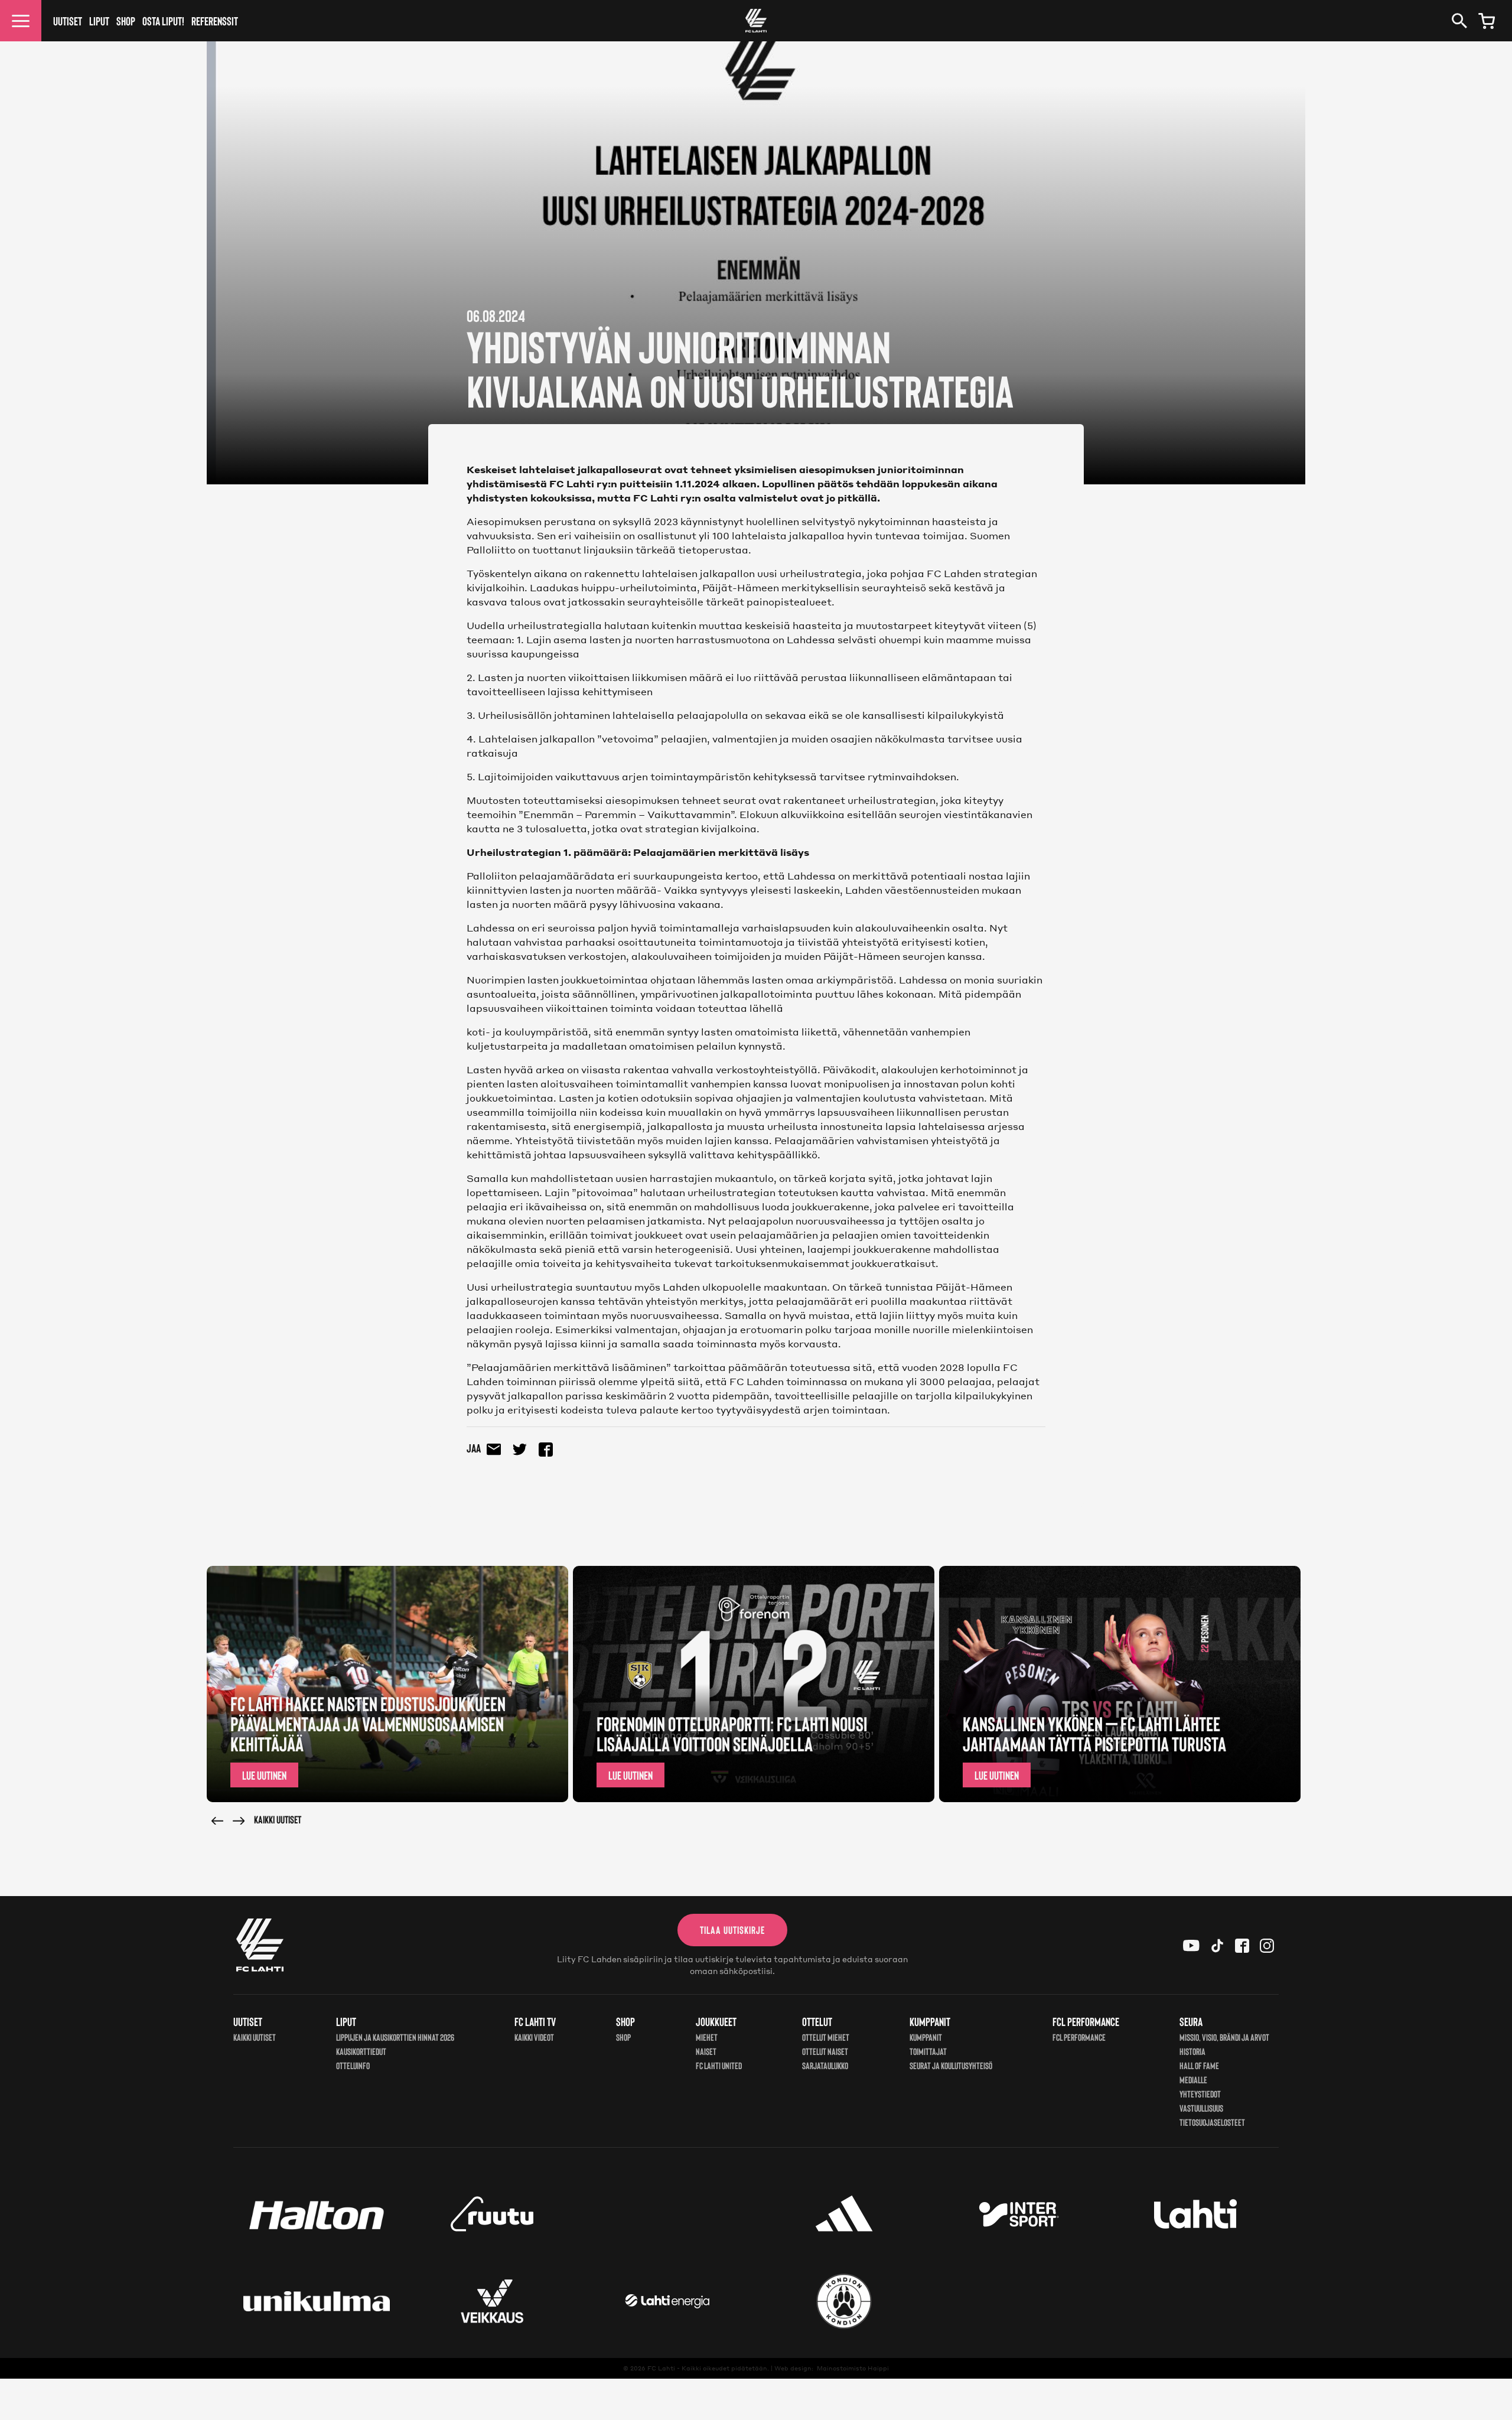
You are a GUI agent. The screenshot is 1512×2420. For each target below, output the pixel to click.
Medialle (1193, 2079)
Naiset (706, 2051)
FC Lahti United (719, 2065)
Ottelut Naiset (825, 2051)
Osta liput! (163, 21)
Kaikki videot (534, 2037)
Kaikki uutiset (278, 1819)
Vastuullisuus (1201, 2108)
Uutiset (68, 21)
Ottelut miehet (826, 2037)
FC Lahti (661, 2368)
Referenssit (215, 21)
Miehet (707, 2037)
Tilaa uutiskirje (732, 1930)
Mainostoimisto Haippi (853, 2368)
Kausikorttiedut (361, 2051)
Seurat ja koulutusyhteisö (951, 2065)
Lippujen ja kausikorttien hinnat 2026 (395, 2037)
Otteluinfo (353, 2065)
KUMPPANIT (926, 2037)
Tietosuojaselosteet (1212, 2122)
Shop (126, 21)
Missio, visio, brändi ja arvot (1224, 2037)
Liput (99, 21)
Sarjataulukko (825, 2065)
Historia (1192, 2051)
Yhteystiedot (1200, 2094)
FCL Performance (1079, 2037)
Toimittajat (928, 2051)
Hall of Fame (1199, 2065)
